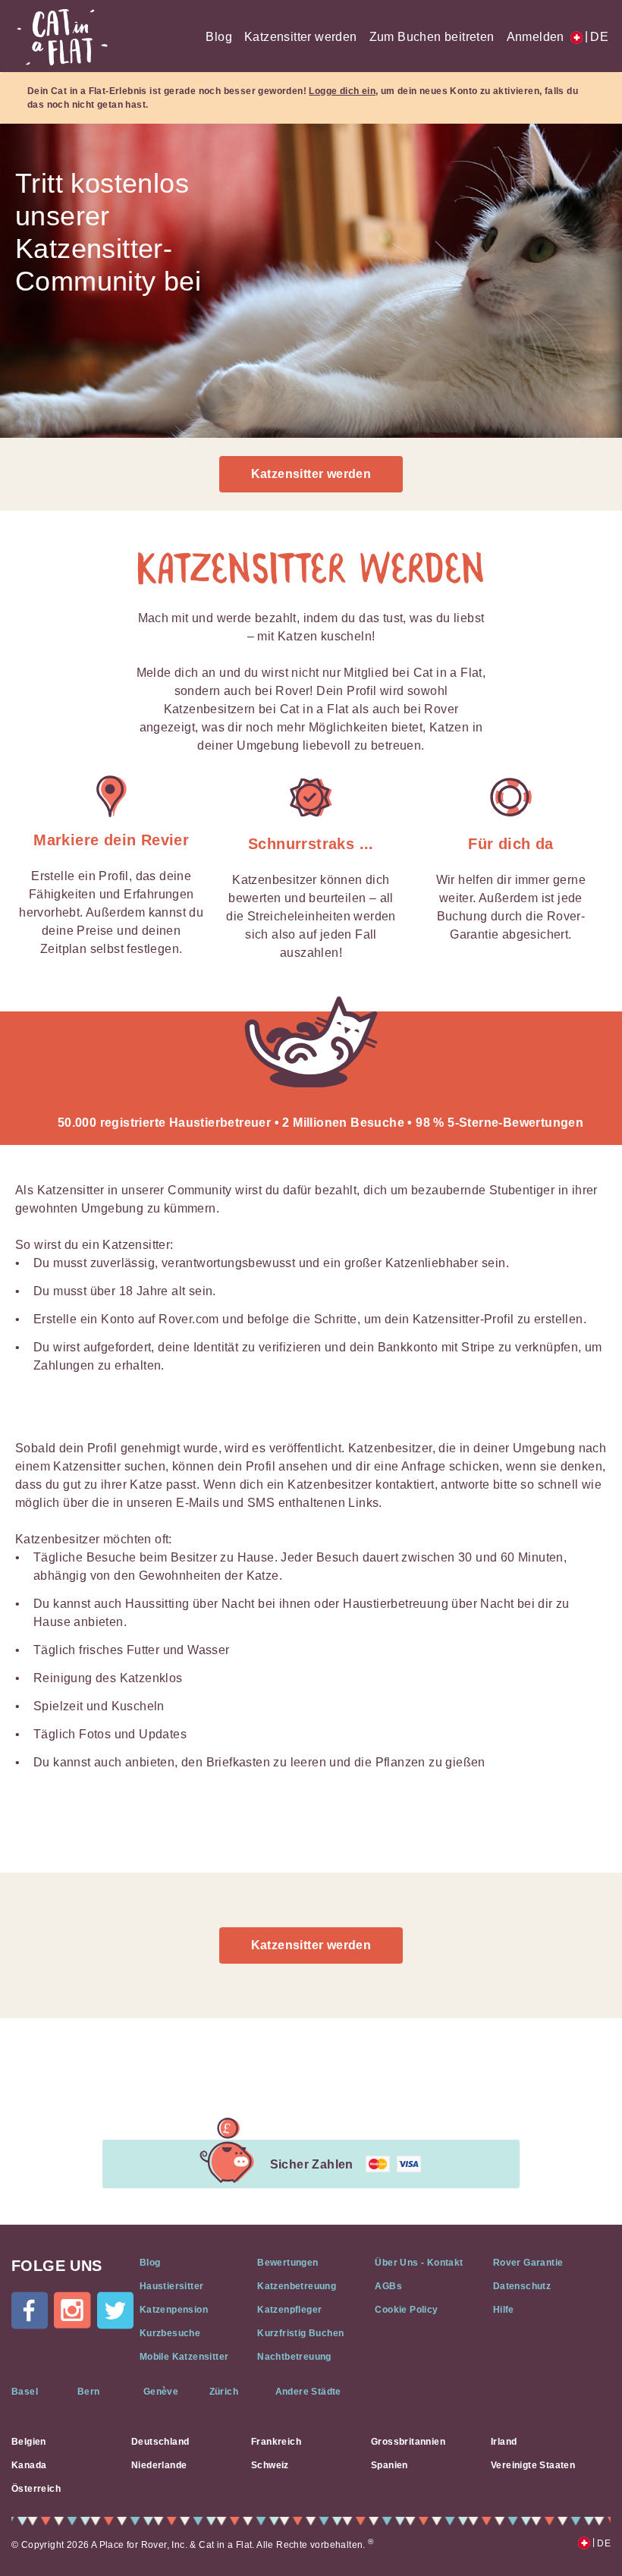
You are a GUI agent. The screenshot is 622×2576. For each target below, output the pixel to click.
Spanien (390, 2465)
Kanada (29, 2465)
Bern (89, 2392)
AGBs (388, 2286)
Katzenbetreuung (297, 2286)
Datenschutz (522, 2286)
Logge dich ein (342, 91)
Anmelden (536, 37)
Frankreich (276, 2442)
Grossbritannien (408, 2442)
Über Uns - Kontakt (419, 2263)
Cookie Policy (406, 2310)
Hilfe (504, 2310)
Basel (25, 2392)
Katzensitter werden (301, 37)
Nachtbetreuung (294, 2357)
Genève (161, 2392)
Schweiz (270, 2465)
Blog (219, 37)
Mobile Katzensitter (184, 2357)
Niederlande (159, 2465)
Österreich (36, 2489)
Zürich (224, 2392)
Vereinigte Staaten (533, 2465)
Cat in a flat (62, 37)
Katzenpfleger (289, 2310)
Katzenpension (174, 2310)
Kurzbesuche (170, 2333)
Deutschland (160, 2442)
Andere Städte (308, 2392)
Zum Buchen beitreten (432, 37)
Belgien (29, 2442)
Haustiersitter (172, 2286)
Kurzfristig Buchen (300, 2333)
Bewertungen (287, 2263)
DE (597, 37)
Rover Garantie (528, 2263)
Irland (504, 2442)
